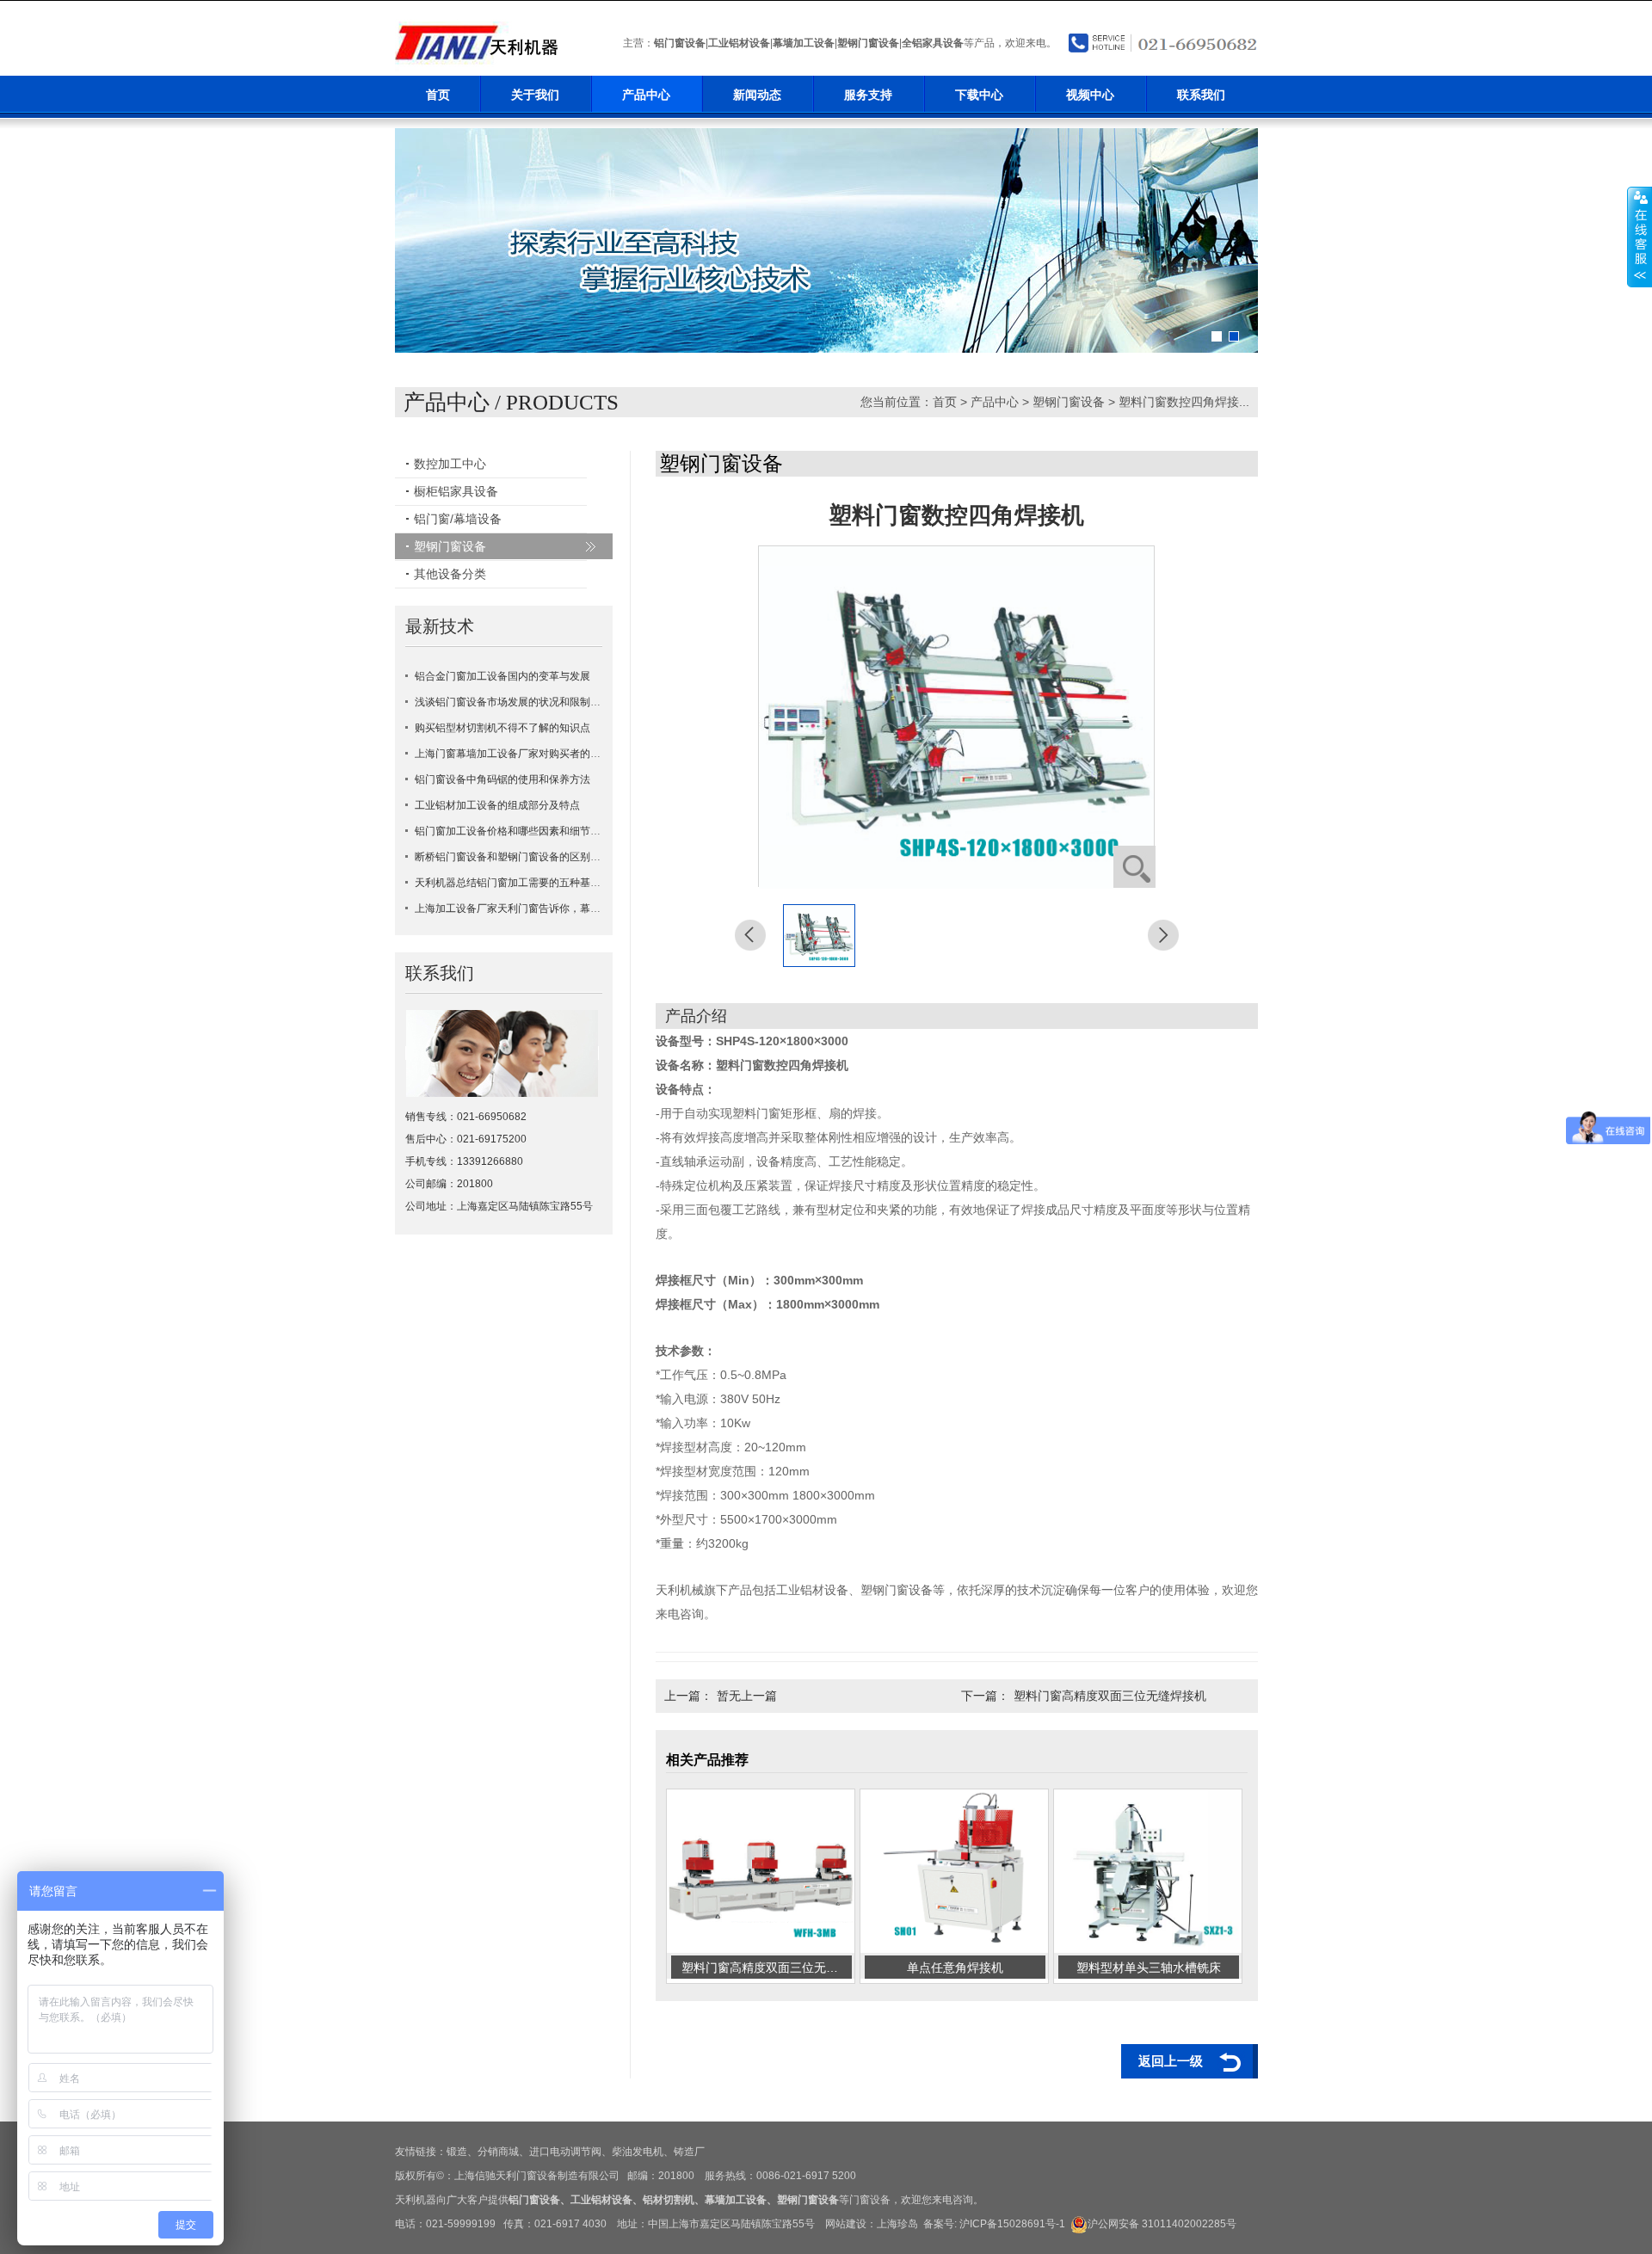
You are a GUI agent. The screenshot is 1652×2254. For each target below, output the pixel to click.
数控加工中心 (450, 464)
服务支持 (868, 95)
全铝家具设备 (933, 43)
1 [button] (1217, 336)
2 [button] (1234, 336)
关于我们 (535, 95)
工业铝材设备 (739, 43)
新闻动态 (757, 95)
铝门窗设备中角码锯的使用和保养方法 (502, 779)
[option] (826, 240)
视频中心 (1090, 95)
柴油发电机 (638, 2152)
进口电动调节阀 (565, 2152)
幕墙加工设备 (804, 43)
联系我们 (1201, 95)
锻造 (457, 2152)
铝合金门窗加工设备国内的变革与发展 (502, 676)
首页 (438, 95)
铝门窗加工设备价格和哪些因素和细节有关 (513, 831)
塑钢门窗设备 (868, 43)
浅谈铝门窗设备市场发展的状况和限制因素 (513, 702)
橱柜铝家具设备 (456, 491)
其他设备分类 (450, 574)
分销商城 (498, 2152)
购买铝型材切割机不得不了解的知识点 (502, 728)
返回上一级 (1171, 2061)
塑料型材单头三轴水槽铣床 (1149, 1968)
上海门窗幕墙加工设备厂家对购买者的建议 (513, 754)
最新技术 (440, 626)
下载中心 (979, 95)
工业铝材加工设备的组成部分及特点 (497, 805)
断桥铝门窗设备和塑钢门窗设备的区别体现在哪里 (528, 857)
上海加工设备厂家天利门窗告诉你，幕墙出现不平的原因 (544, 908)
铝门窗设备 (680, 43)
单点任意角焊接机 (955, 1968)
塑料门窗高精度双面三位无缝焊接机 (1110, 1696)
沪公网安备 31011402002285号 (1162, 2224)
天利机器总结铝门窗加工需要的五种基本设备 (518, 883)
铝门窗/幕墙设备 (458, 519)
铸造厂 (689, 2152)
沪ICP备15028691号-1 (1012, 2224)
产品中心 (646, 95)
